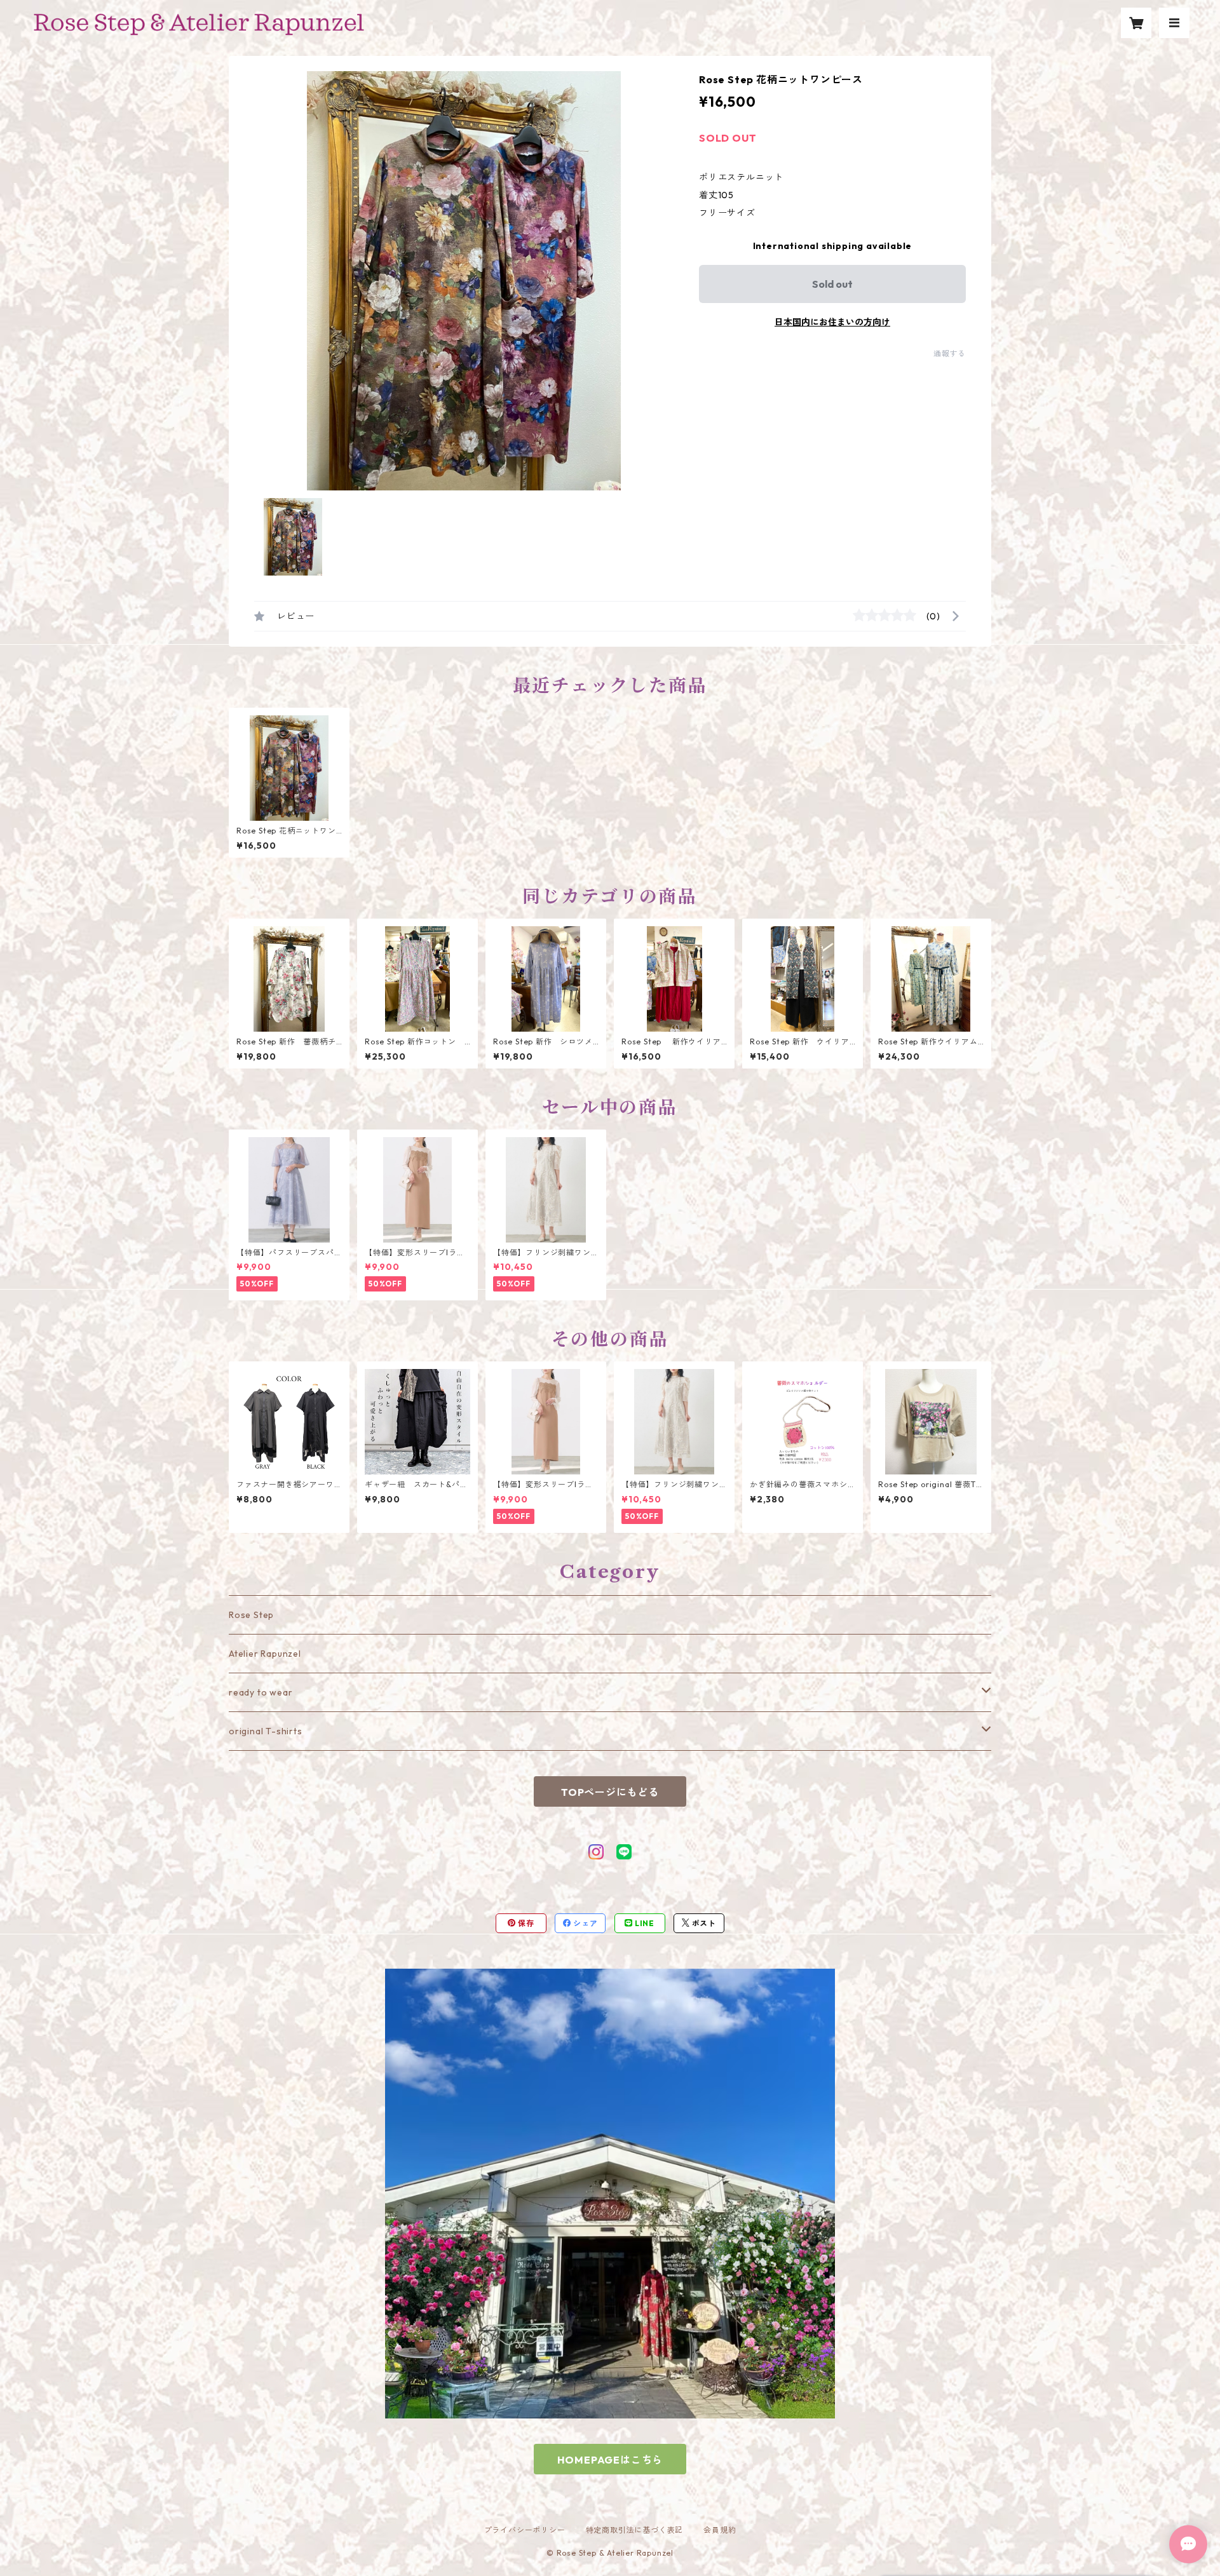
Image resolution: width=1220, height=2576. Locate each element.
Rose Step (251, 1615)
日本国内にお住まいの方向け (832, 322)
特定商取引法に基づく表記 (635, 2530)
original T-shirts (266, 1731)
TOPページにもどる (610, 1792)
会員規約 (720, 2530)
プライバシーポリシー (525, 2530)
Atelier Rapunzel (265, 1654)
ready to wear (261, 1692)
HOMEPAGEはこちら (610, 2460)
